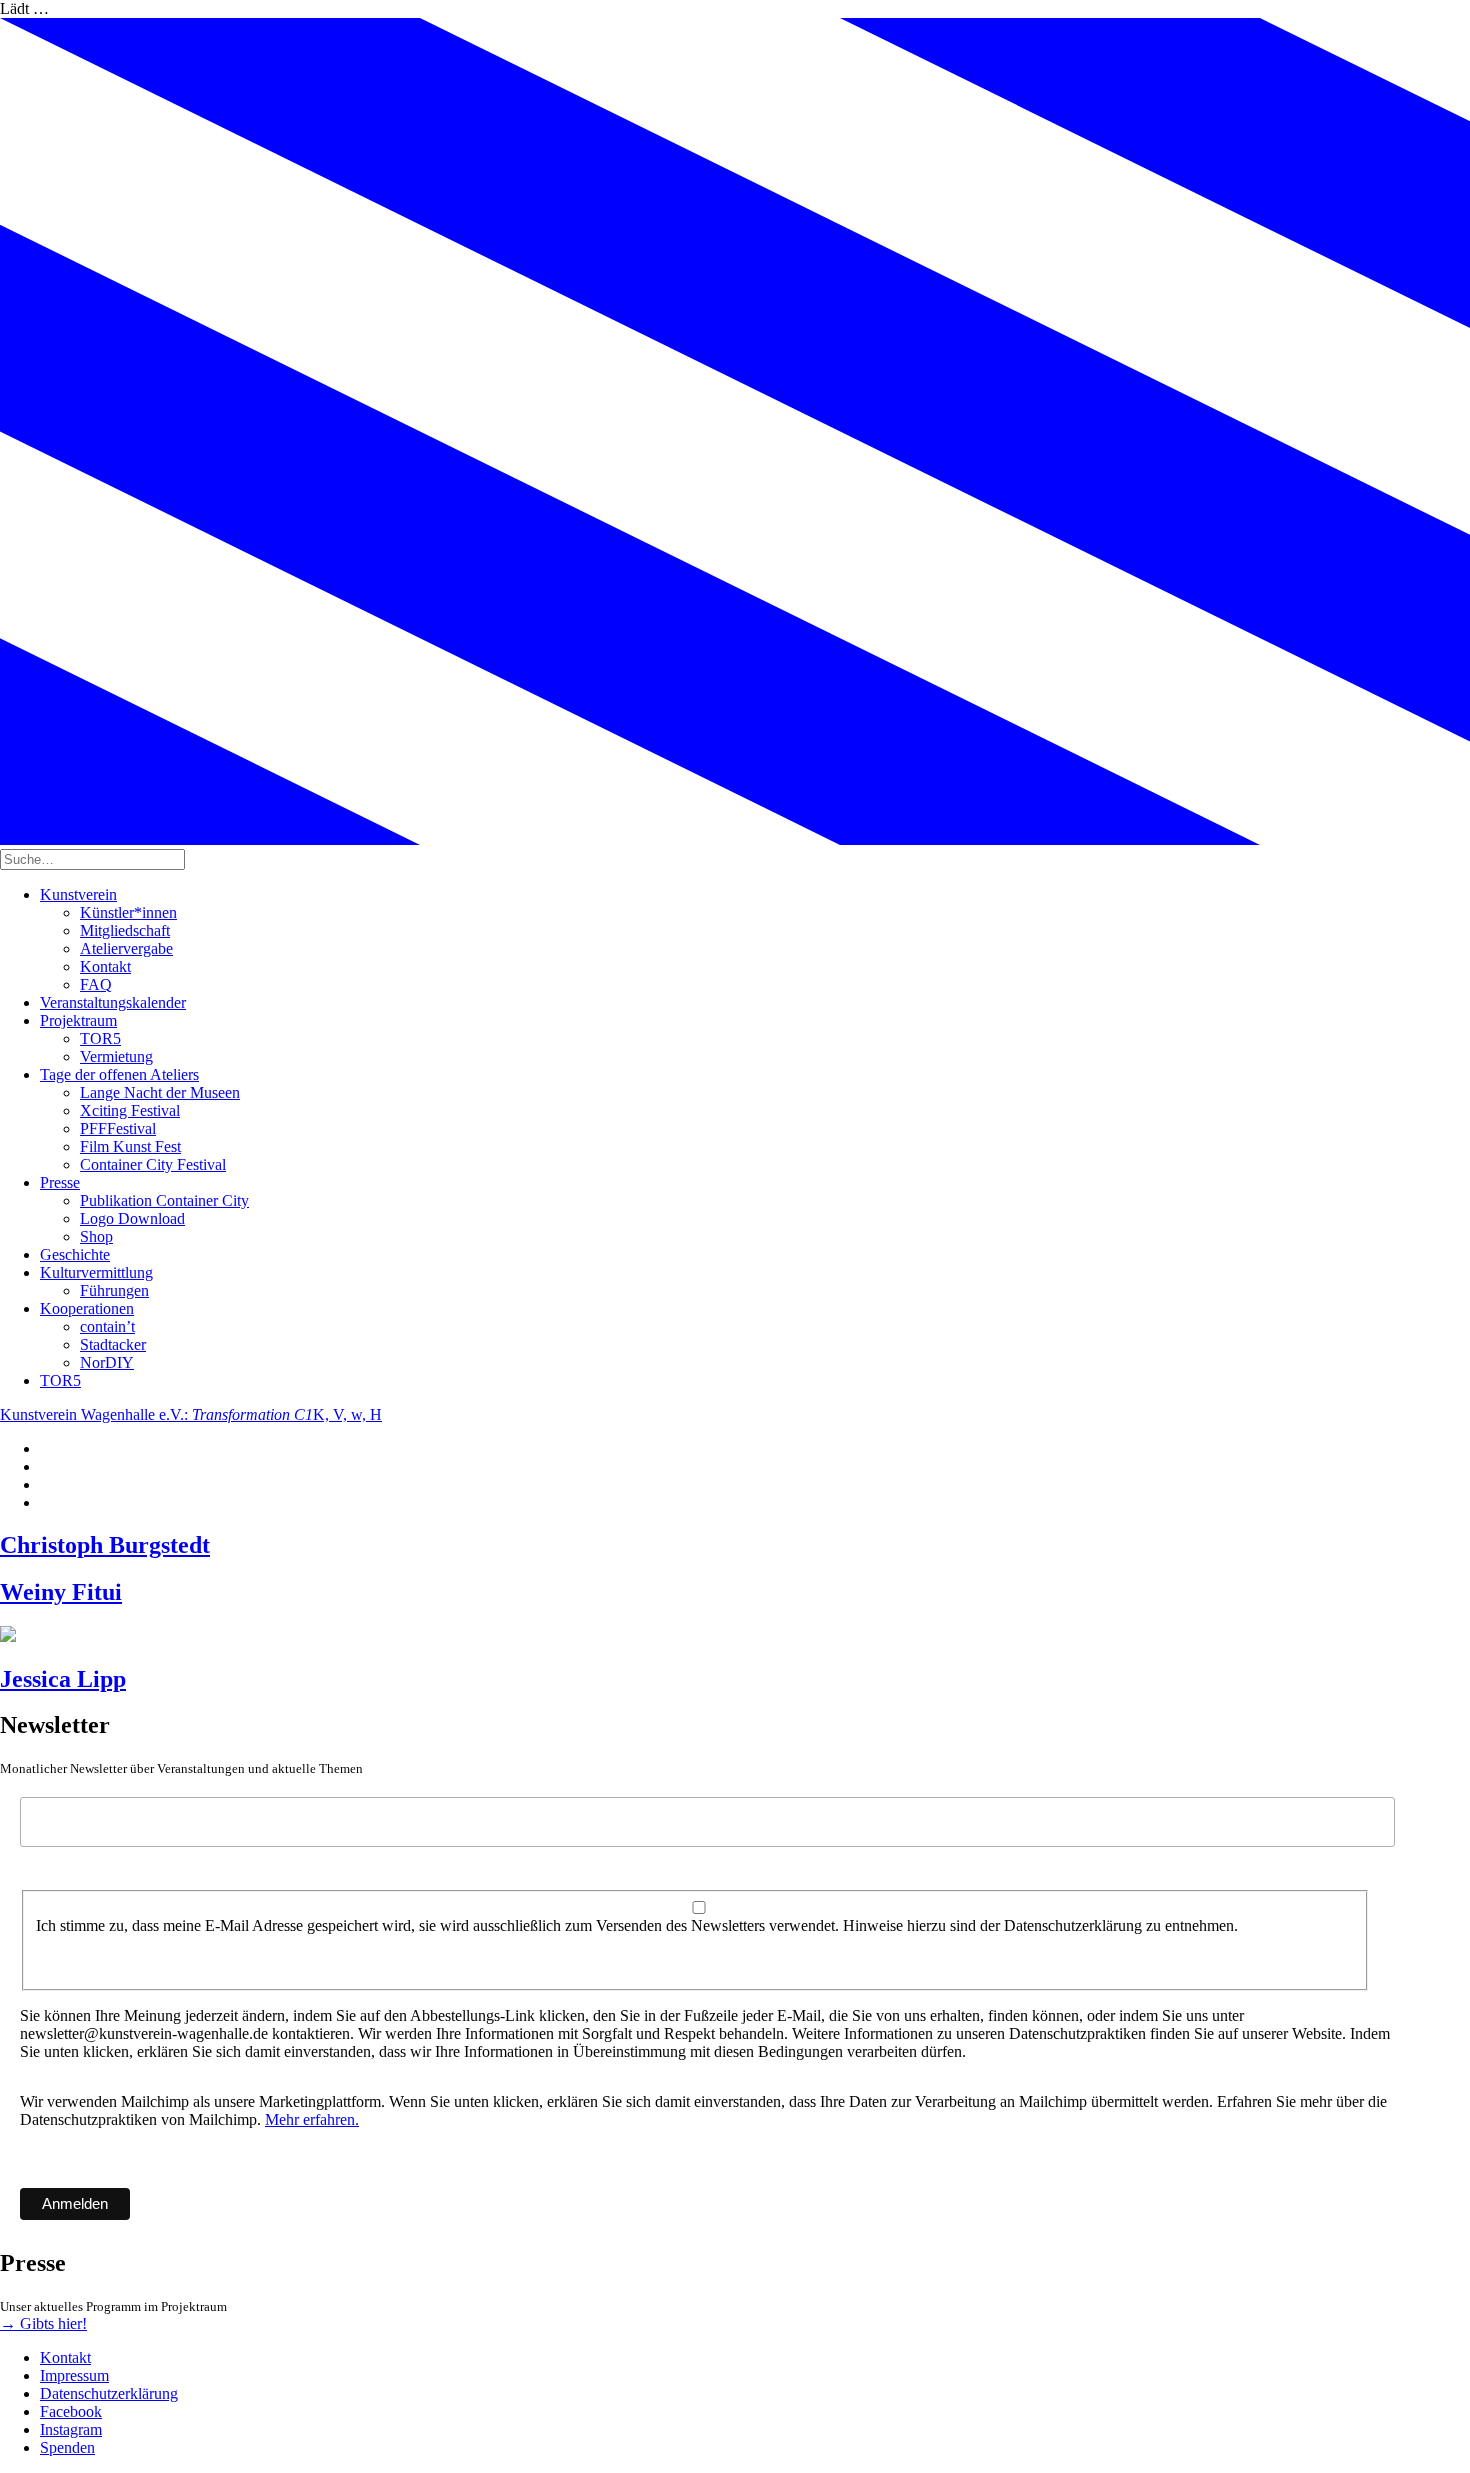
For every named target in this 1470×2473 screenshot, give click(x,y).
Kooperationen (87, 1308)
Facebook (71, 2411)
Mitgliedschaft (125, 930)
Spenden (67, 2447)
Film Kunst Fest (130, 1146)
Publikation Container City (164, 1200)
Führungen (114, 1290)
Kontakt (105, 966)
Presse (60, 1182)
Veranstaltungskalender (113, 1002)
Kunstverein (78, 894)
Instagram (71, 2429)
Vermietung (116, 1056)
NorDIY (107, 1362)
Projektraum (78, 1020)
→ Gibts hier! (43, 2323)
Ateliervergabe (126, 948)
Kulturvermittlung (96, 1272)
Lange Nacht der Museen (160, 1092)
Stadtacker (113, 1344)
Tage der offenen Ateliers (119, 1074)
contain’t (107, 1326)
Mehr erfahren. (312, 2119)
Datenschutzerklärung (109, 2393)
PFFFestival (118, 1128)
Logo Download (132, 1218)
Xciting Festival (130, 1110)
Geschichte (75, 1254)
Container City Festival (153, 1164)
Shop (96, 1236)
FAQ (96, 984)
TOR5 (100, 1038)
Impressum (74, 2375)
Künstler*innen (128, 912)
